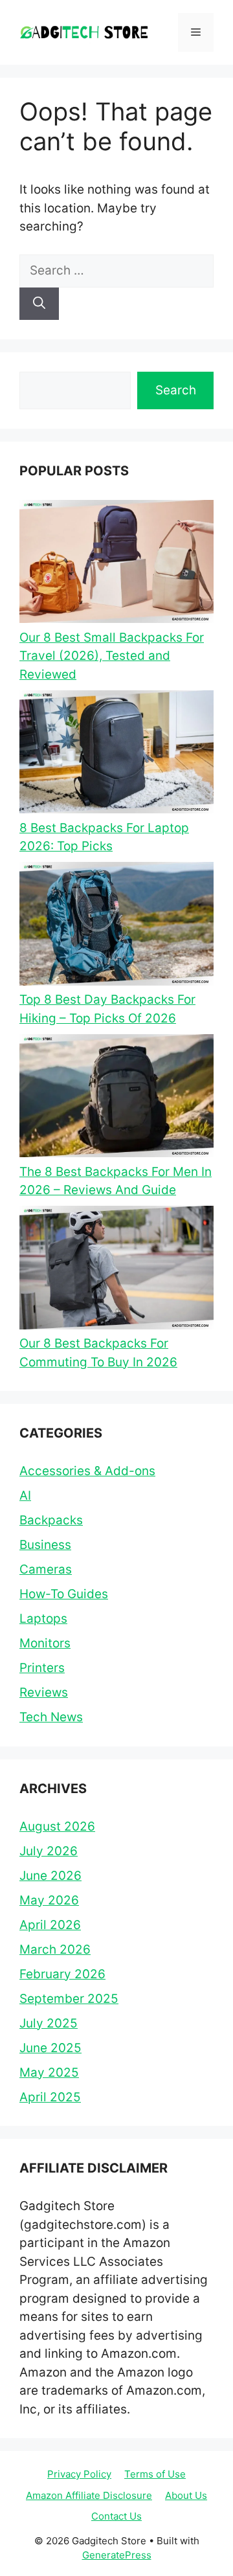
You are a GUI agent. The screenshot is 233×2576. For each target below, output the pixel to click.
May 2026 (49, 1900)
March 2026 (55, 1949)
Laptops (43, 1619)
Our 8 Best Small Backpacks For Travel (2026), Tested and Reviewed (112, 656)
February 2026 (62, 1974)
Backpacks (51, 1520)
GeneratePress (117, 2555)
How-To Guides (64, 1594)
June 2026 (50, 1876)
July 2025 (49, 2023)
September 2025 (69, 1999)
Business (45, 1545)
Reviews (44, 1692)
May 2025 (49, 2073)
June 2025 (50, 2048)
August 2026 (57, 1826)
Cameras (46, 1569)
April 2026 (50, 1925)
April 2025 (50, 2097)
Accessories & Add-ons (87, 1471)
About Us (186, 2495)
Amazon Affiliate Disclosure (89, 2495)
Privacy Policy (79, 2474)
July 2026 (49, 1851)
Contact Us (116, 2516)
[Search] (39, 304)
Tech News (51, 1717)
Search (176, 390)
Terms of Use (155, 2474)
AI (25, 1496)
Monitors (45, 1643)
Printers (42, 1668)
